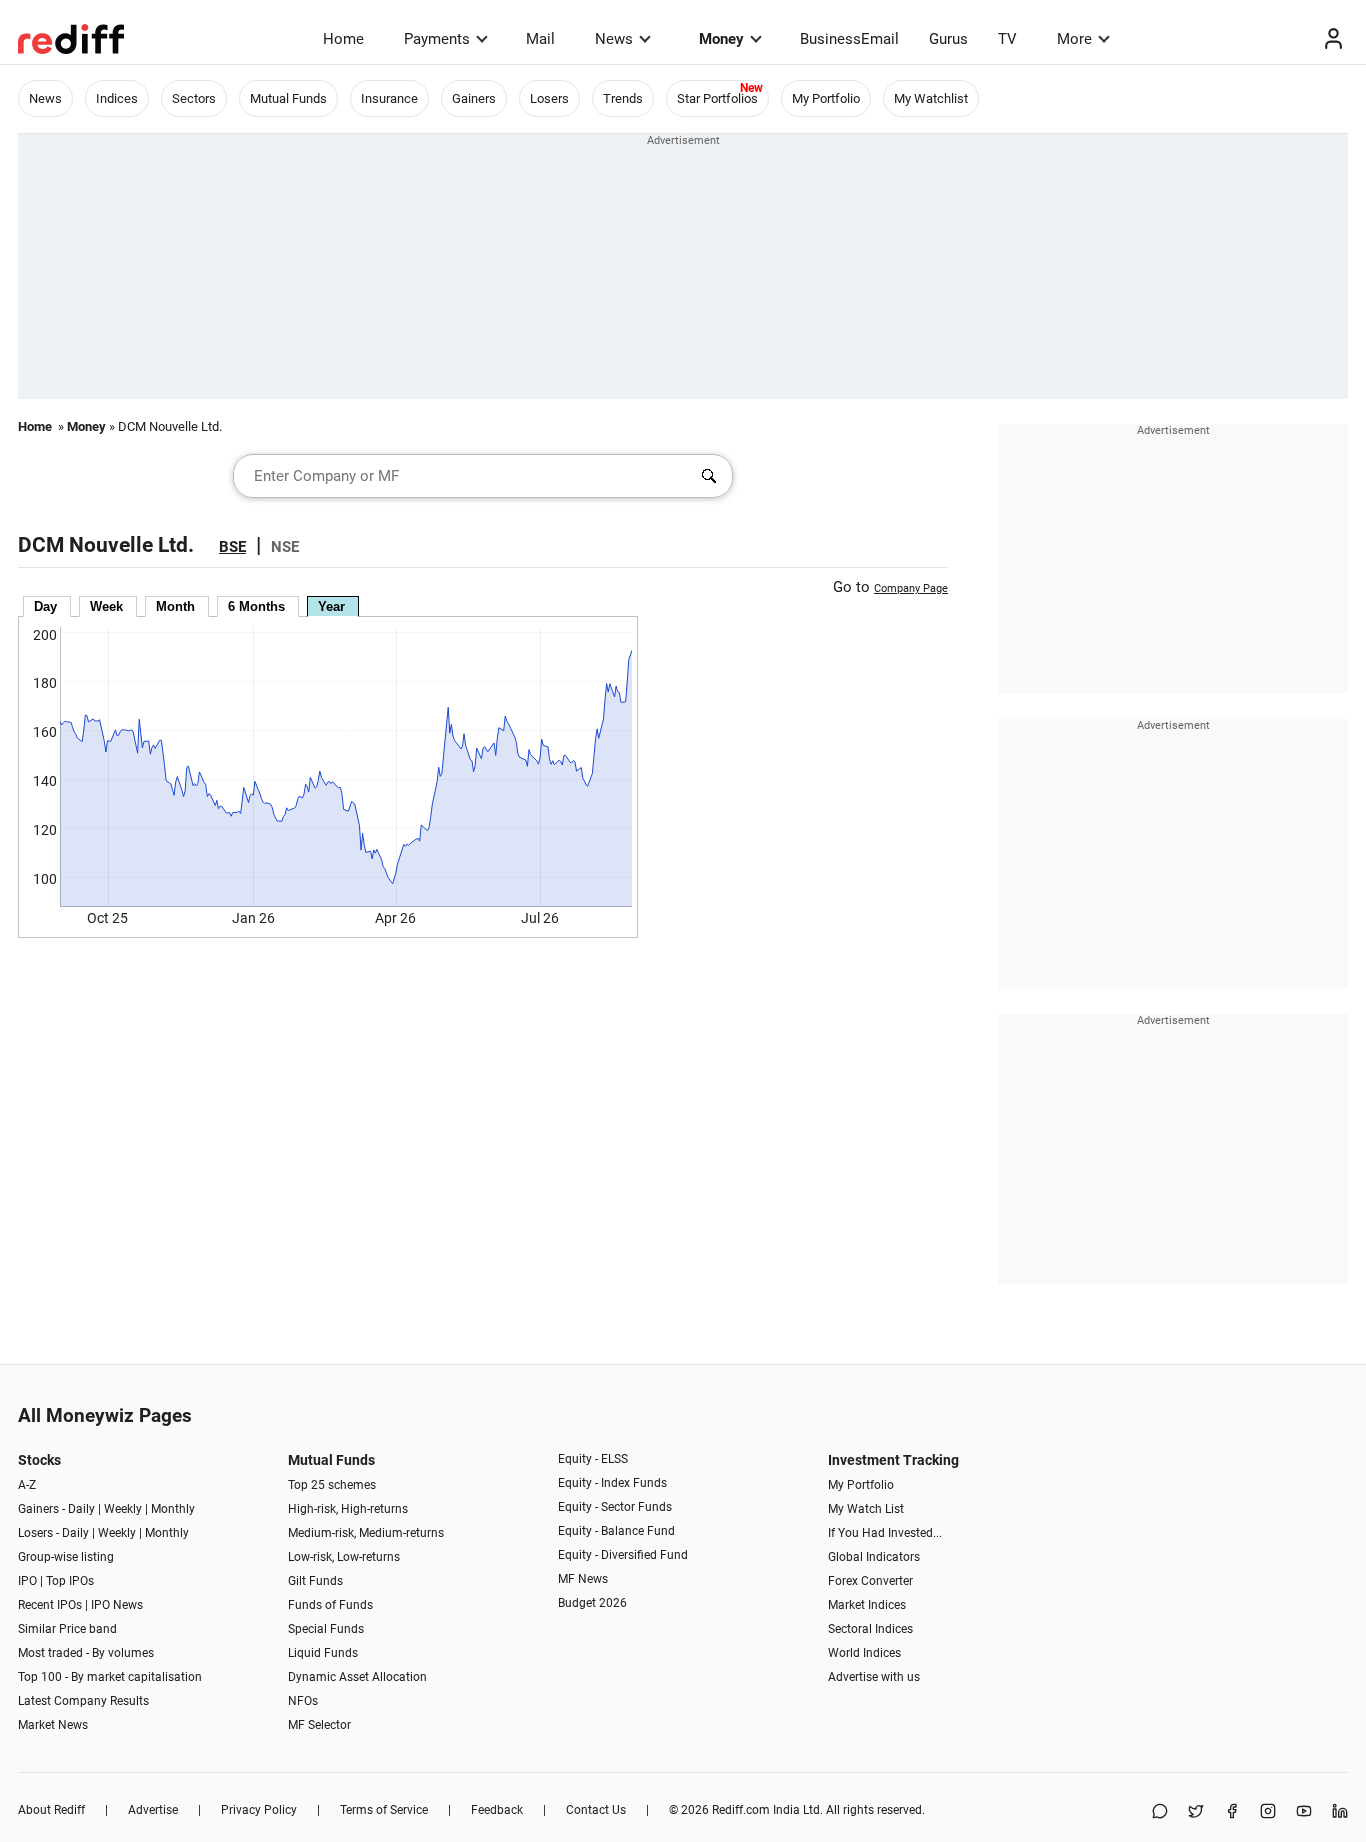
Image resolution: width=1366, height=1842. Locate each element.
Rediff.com (741, 1810)
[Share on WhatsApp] (1160, 1812)
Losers (549, 98)
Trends (623, 98)
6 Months (256, 606)
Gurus (948, 39)
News (614, 39)
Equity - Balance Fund (616, 1531)
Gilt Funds (315, 1581)
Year (331, 606)
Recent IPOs (50, 1605)
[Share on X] (1196, 1812)
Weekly (123, 1509)
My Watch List (866, 1509)
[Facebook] (1232, 1812)
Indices (117, 98)
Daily (81, 1509)
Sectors (194, 98)
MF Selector (319, 1725)
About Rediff (51, 1810)
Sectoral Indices (870, 1629)
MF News (583, 1579)
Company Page (911, 588)
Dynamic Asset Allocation (357, 1677)
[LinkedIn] (1340, 1812)
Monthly (173, 1509)
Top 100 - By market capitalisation (110, 1677)
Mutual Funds (288, 98)
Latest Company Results (83, 1701)
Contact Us (596, 1810)
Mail (540, 39)
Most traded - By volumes (86, 1653)
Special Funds (326, 1629)
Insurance (389, 98)
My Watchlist (931, 98)
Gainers (474, 98)
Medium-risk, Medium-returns (366, 1533)
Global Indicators (874, 1557)
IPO (27, 1581)
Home (343, 39)
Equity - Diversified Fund (623, 1555)
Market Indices (867, 1605)
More (1074, 39)
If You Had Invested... (885, 1533)
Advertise (153, 1810)
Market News (53, 1725)
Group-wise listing (66, 1557)
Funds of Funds (330, 1605)
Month (175, 606)
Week (106, 606)
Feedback (497, 1810)
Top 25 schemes (332, 1485)
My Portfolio (826, 98)
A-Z (27, 1485)
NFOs (303, 1701)
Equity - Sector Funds (615, 1507)
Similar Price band (67, 1629)
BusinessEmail (849, 39)
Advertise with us (874, 1677)
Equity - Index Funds (612, 1483)
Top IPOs (70, 1581)
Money (721, 39)
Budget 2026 (592, 1603)
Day (45, 606)
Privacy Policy (259, 1810)
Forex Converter (870, 1581)
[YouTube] (1304, 1812)
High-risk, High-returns (348, 1509)
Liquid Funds (323, 1653)
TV (1007, 39)
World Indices (864, 1653)
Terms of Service (384, 1810)
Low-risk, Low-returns (344, 1557)
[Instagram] (1268, 1812)
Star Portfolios (717, 98)
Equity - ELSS (593, 1459)
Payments (437, 39)
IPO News (117, 1605)
